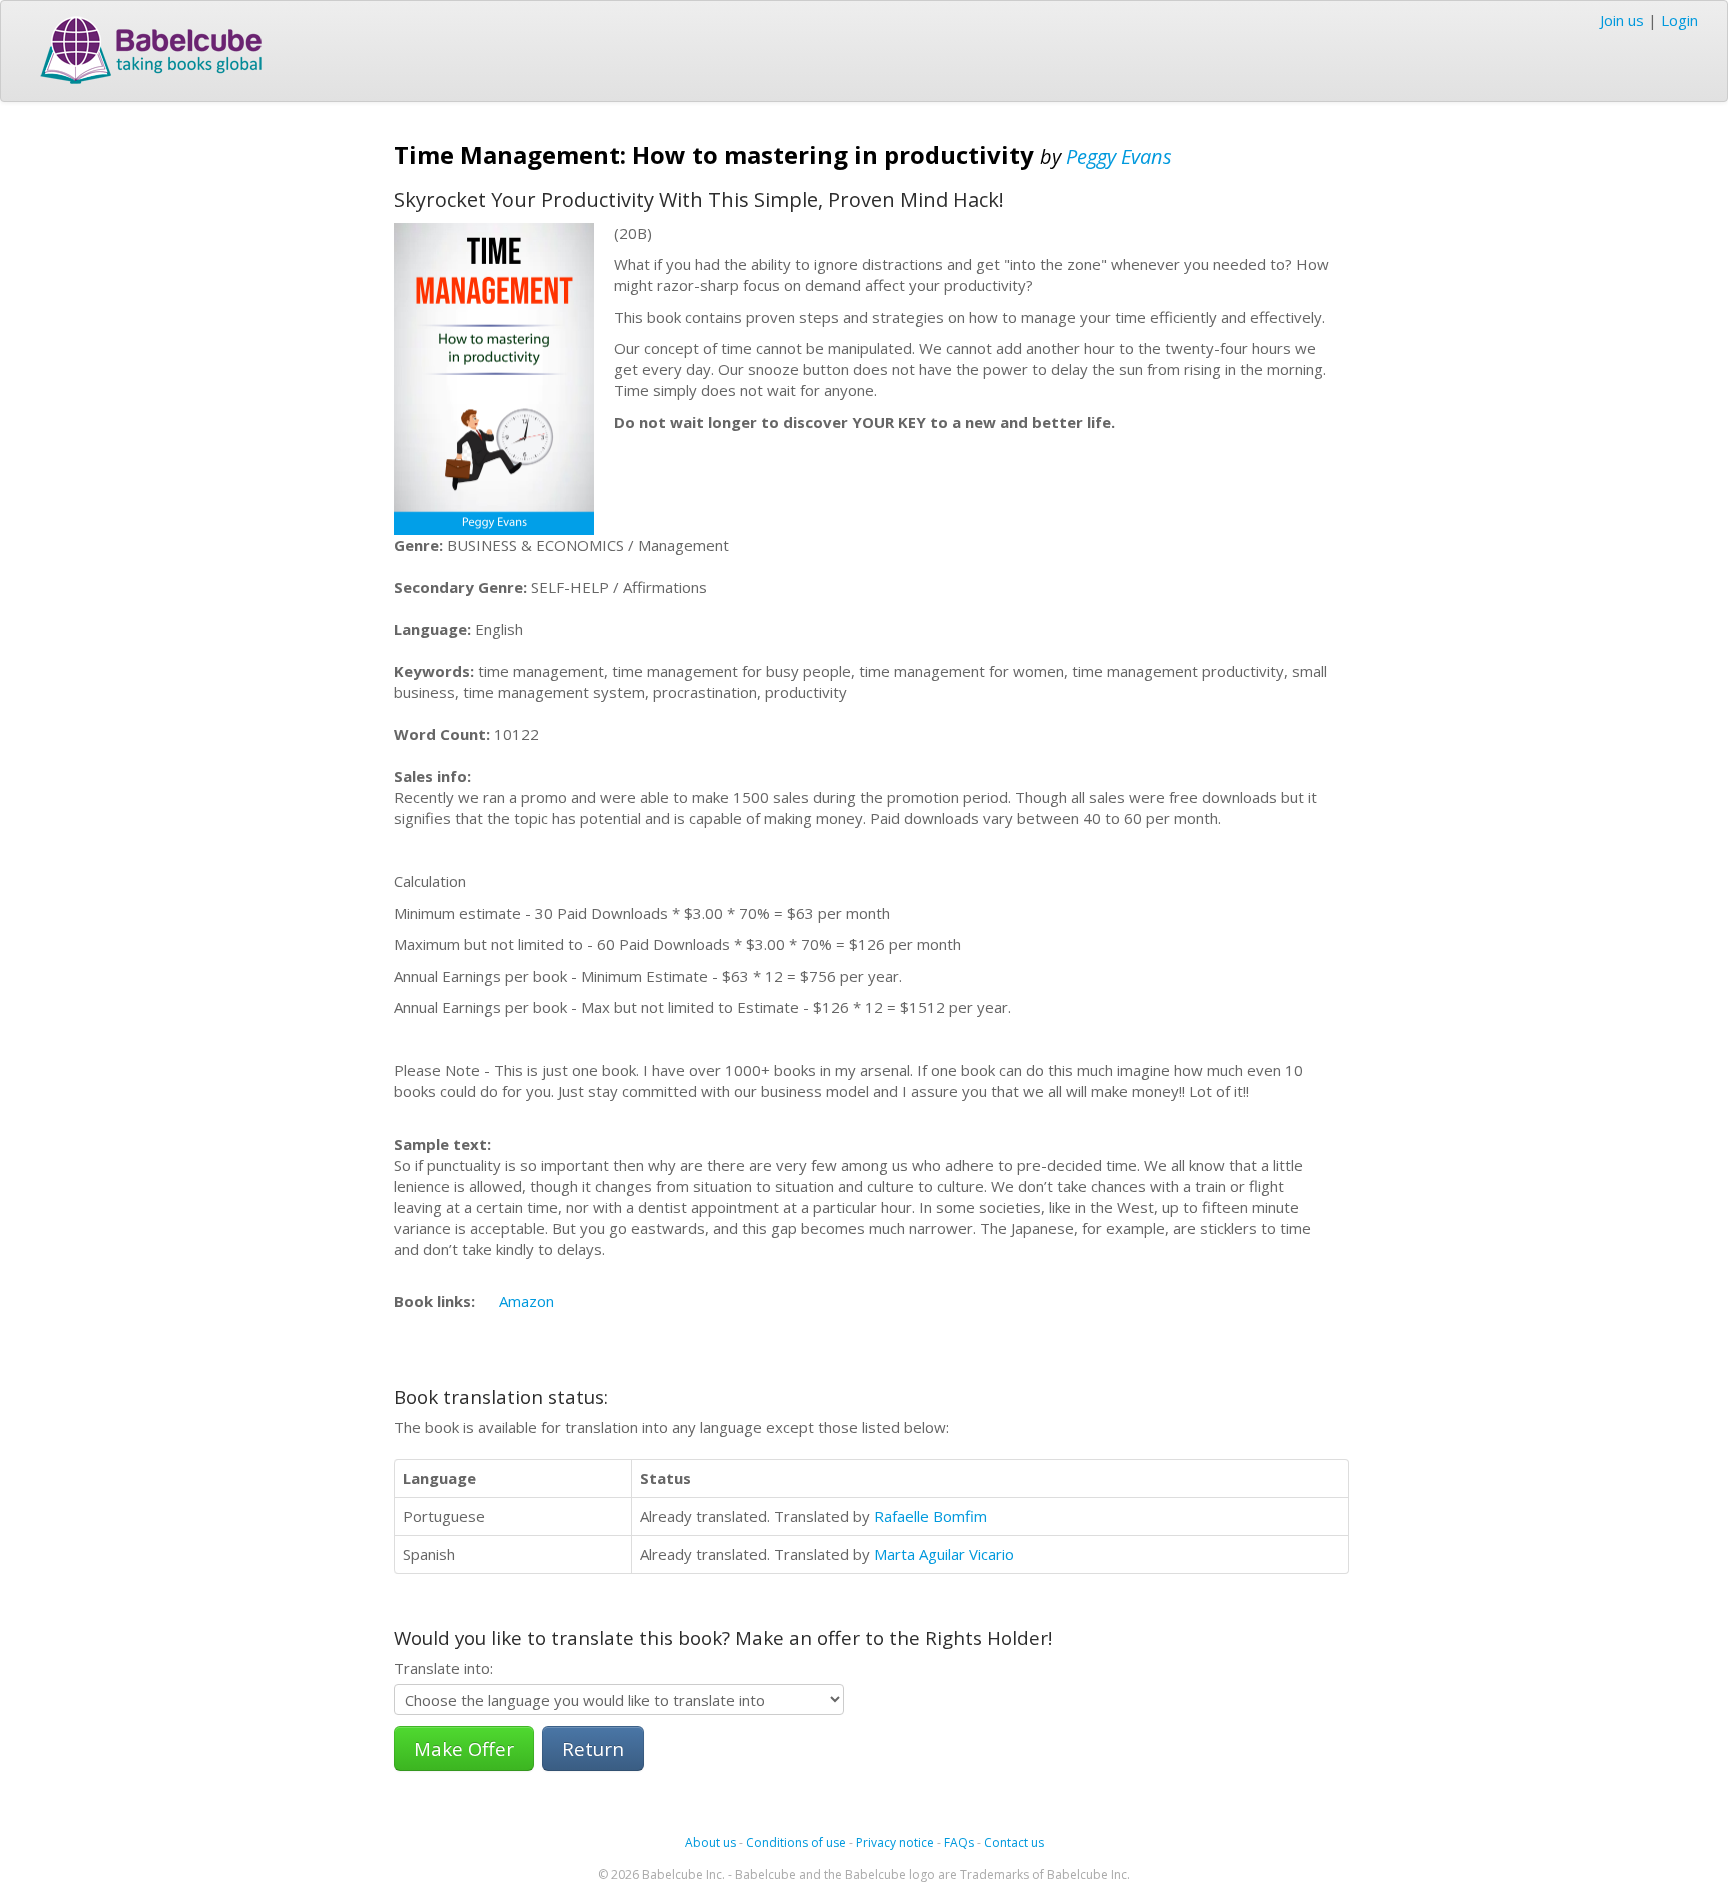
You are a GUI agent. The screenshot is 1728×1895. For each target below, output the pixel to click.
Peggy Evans (1119, 156)
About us (710, 1842)
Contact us (1014, 1842)
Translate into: (443, 1668)
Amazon (526, 1301)
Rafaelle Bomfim (930, 1516)
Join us (1622, 20)
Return (593, 1748)
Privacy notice (895, 1842)
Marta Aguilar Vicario (944, 1554)
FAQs (959, 1842)
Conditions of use (796, 1842)
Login (1679, 20)
